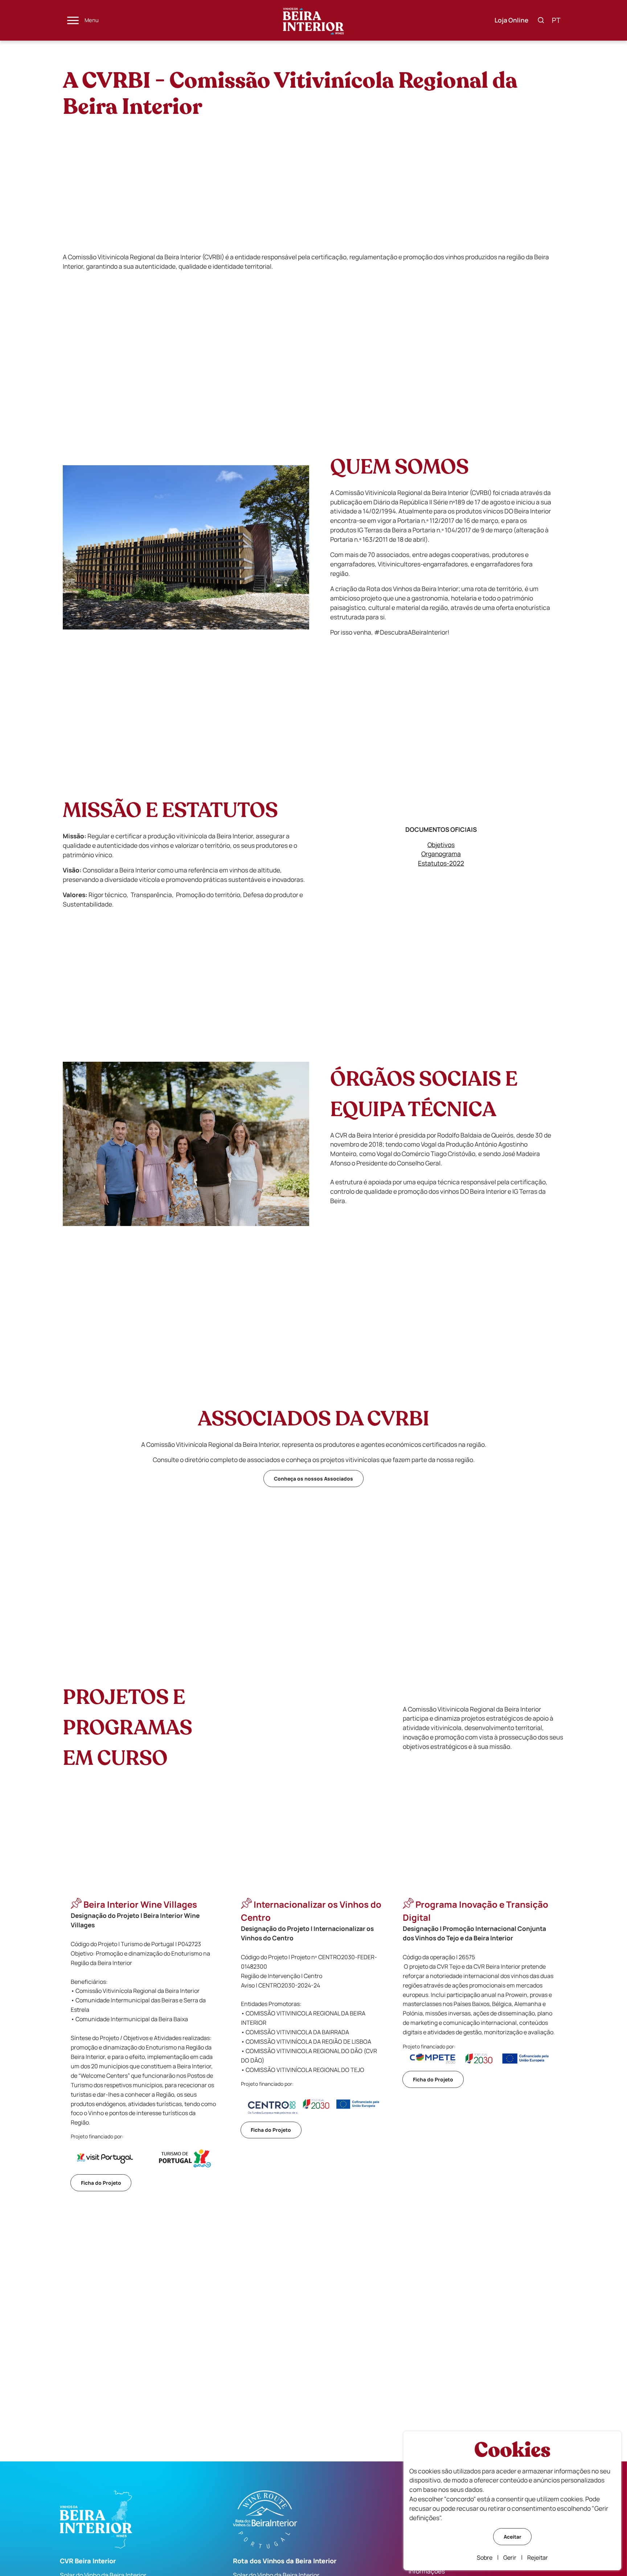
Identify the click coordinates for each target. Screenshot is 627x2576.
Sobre (485, 2558)
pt (556, 20)
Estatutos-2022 (441, 863)
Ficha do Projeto (101, 2183)
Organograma (441, 854)
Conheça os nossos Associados (313, 1479)
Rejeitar (538, 2558)
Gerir (510, 2558)
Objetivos (441, 845)
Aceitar (513, 2537)
